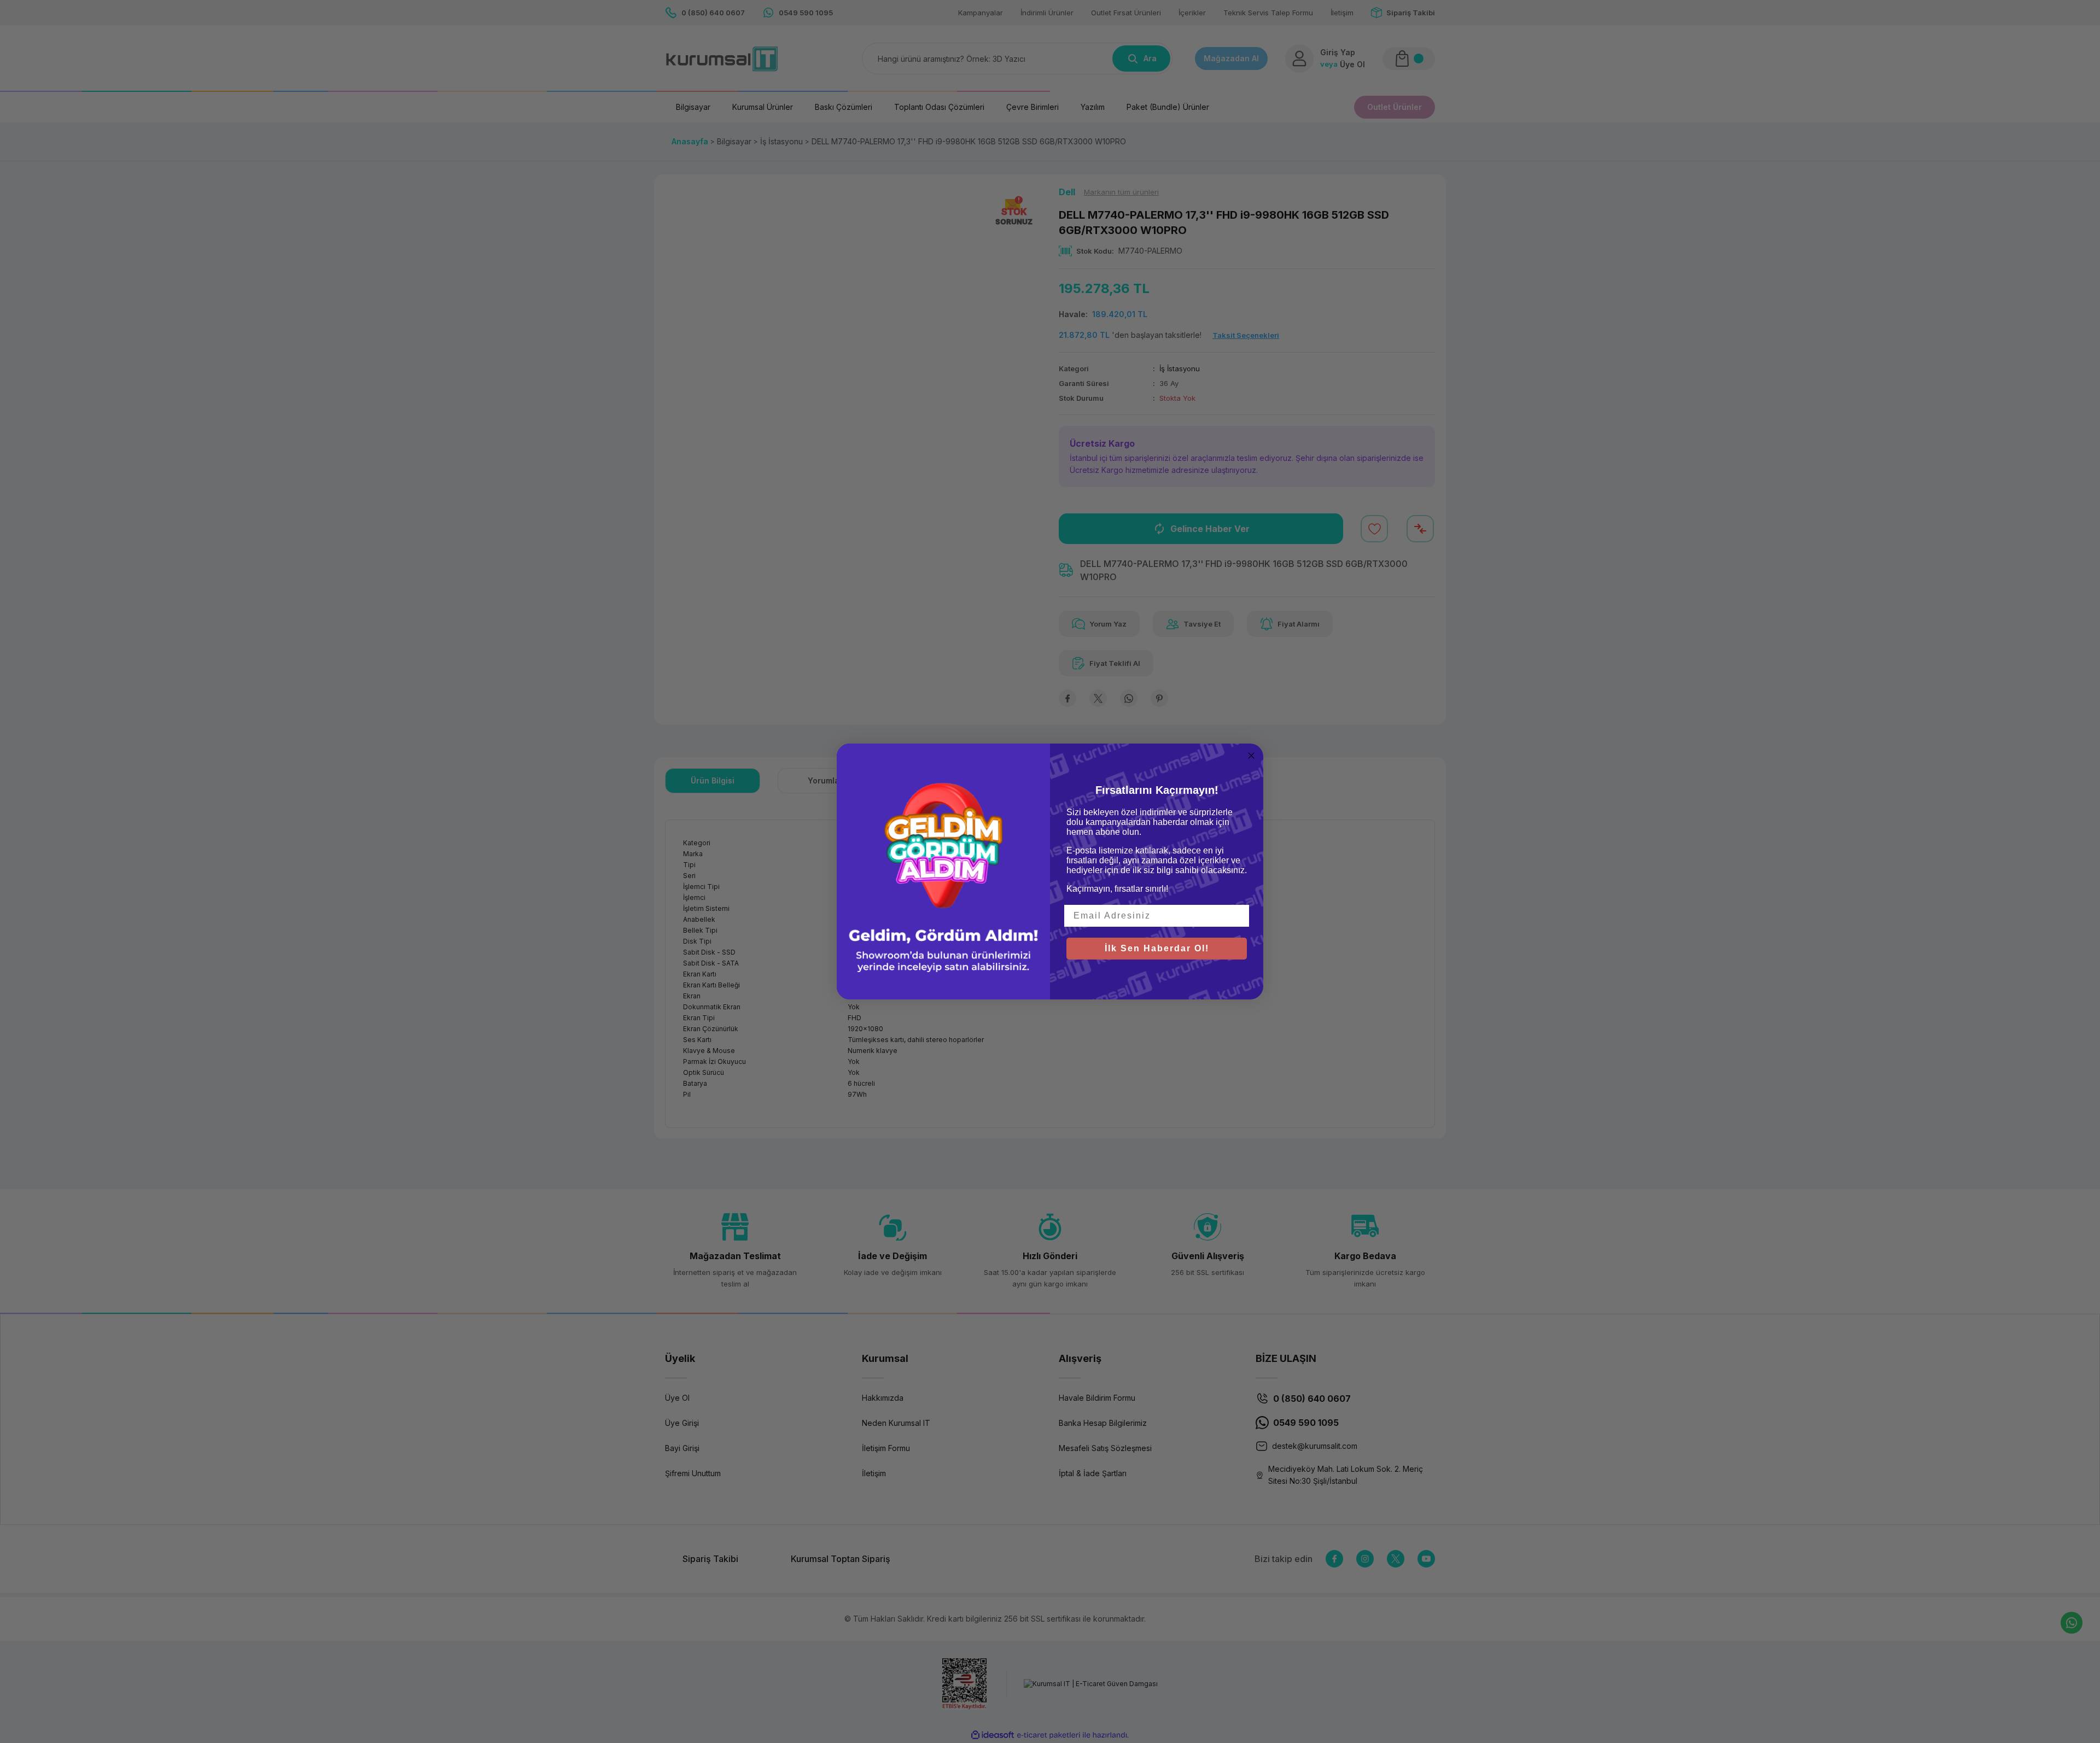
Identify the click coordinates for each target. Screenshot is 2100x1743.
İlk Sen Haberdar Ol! (1157, 948)
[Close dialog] (1251, 756)
